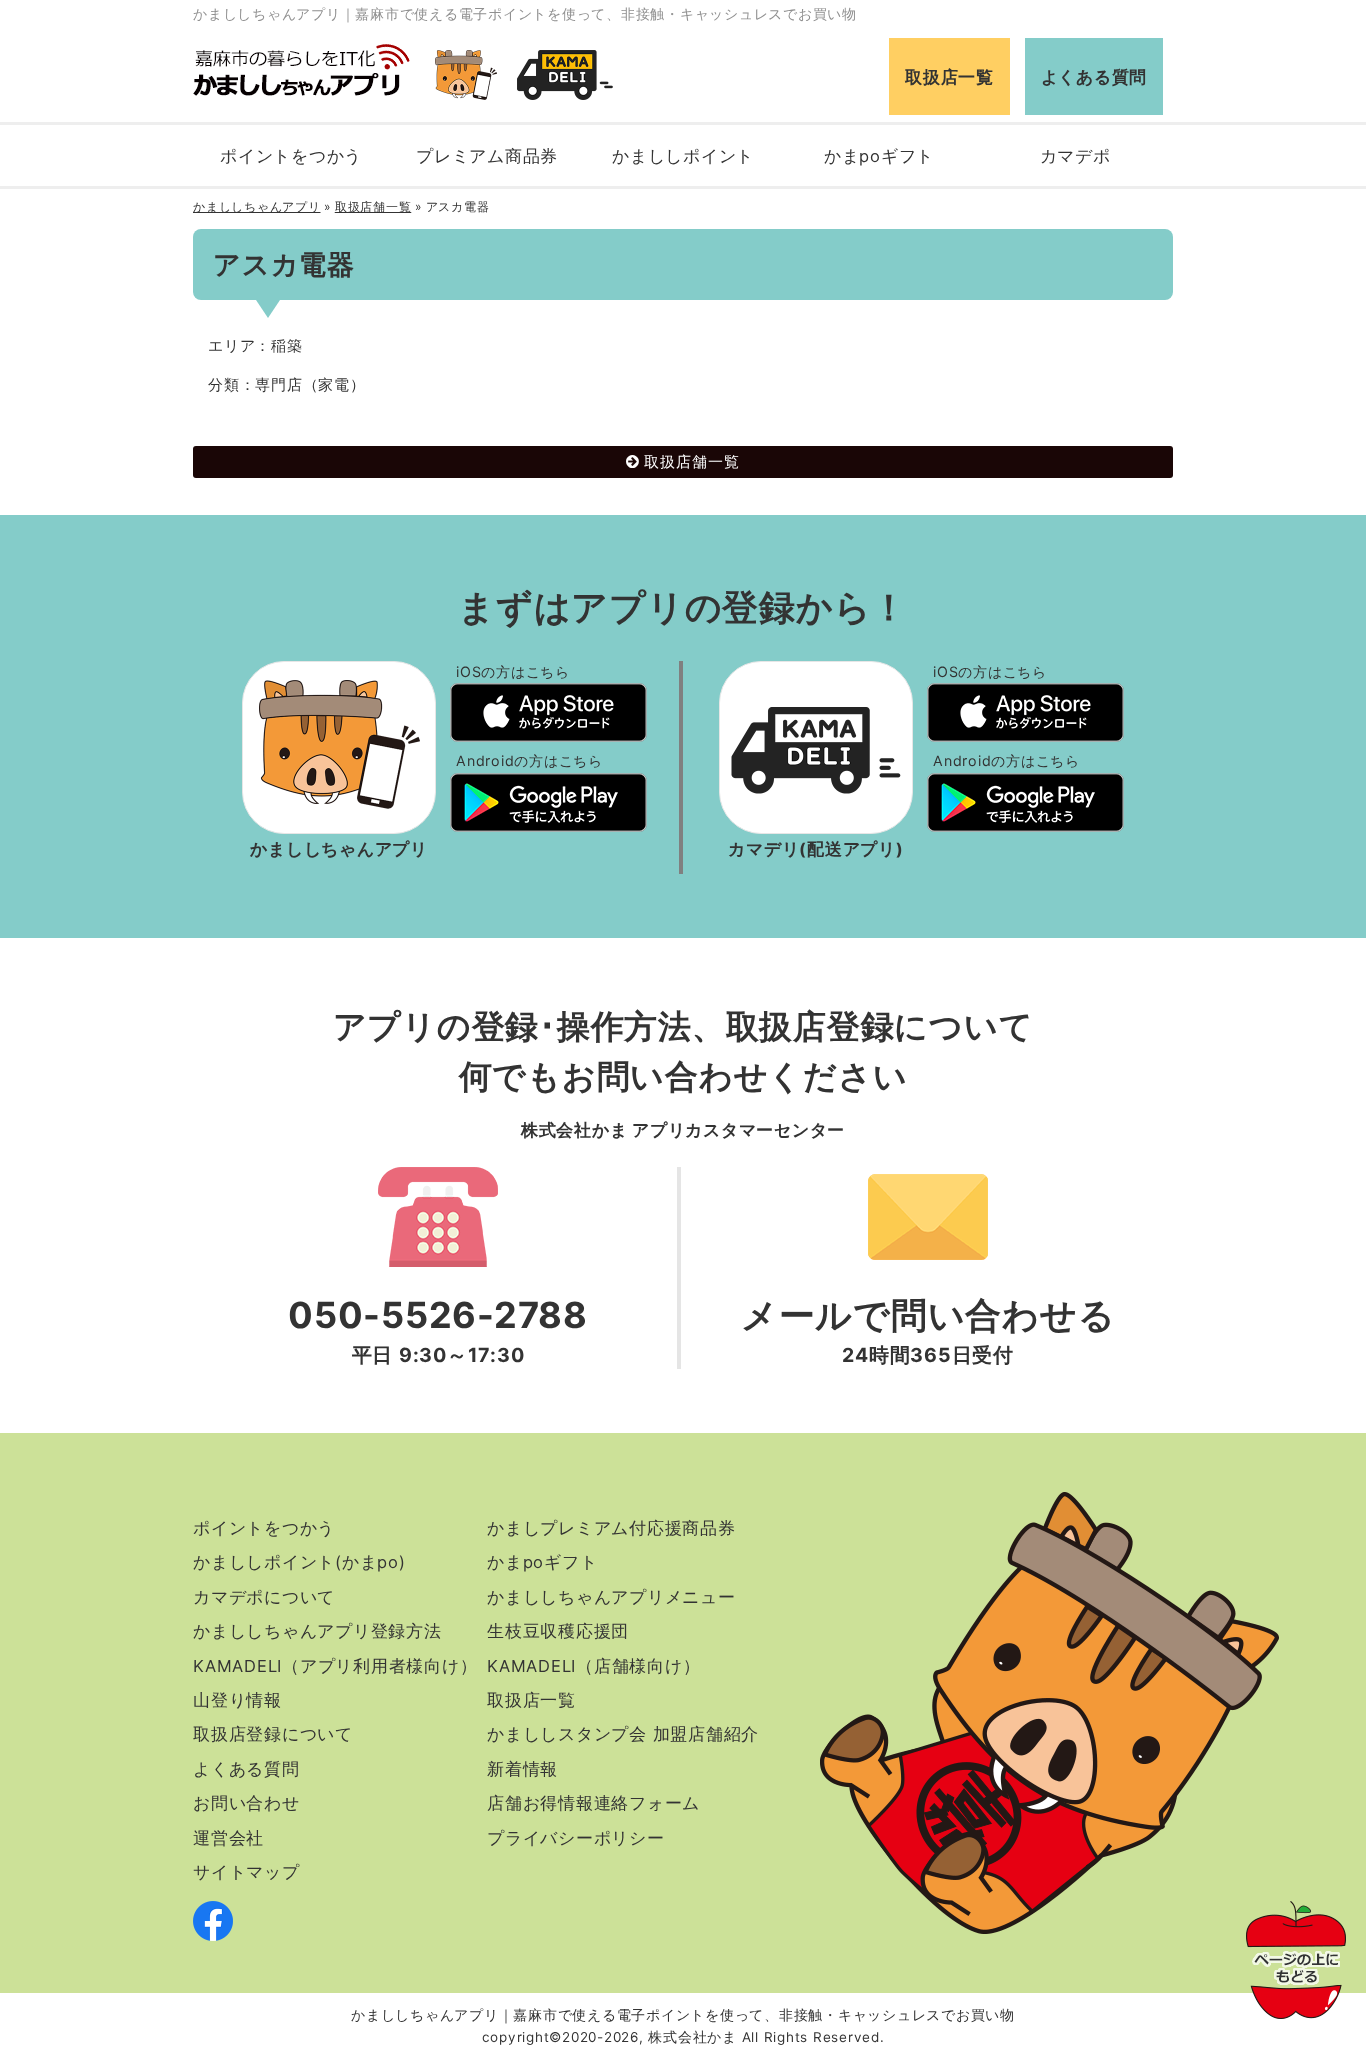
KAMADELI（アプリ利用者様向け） (335, 1666)
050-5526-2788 (438, 1315)
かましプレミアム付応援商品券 (611, 1528)
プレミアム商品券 (487, 156)
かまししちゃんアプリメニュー (611, 1597)
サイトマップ (246, 1872)
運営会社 (228, 1838)
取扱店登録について (273, 1734)
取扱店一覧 (949, 77)
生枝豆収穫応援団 (558, 1631)
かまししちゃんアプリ (257, 206)
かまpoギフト (879, 156)
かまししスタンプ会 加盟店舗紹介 (623, 1734)
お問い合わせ (246, 1803)
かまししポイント (683, 156)
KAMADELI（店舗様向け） (593, 1666)
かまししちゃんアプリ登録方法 (317, 1631)
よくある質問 (1094, 77)
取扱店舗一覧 (373, 206)
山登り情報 (237, 1700)
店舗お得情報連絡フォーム (593, 1803)
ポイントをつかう (291, 156)
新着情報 (522, 1769)
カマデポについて (264, 1597)
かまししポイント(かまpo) (299, 1562)
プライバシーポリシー (576, 1838)
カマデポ (1075, 156)
